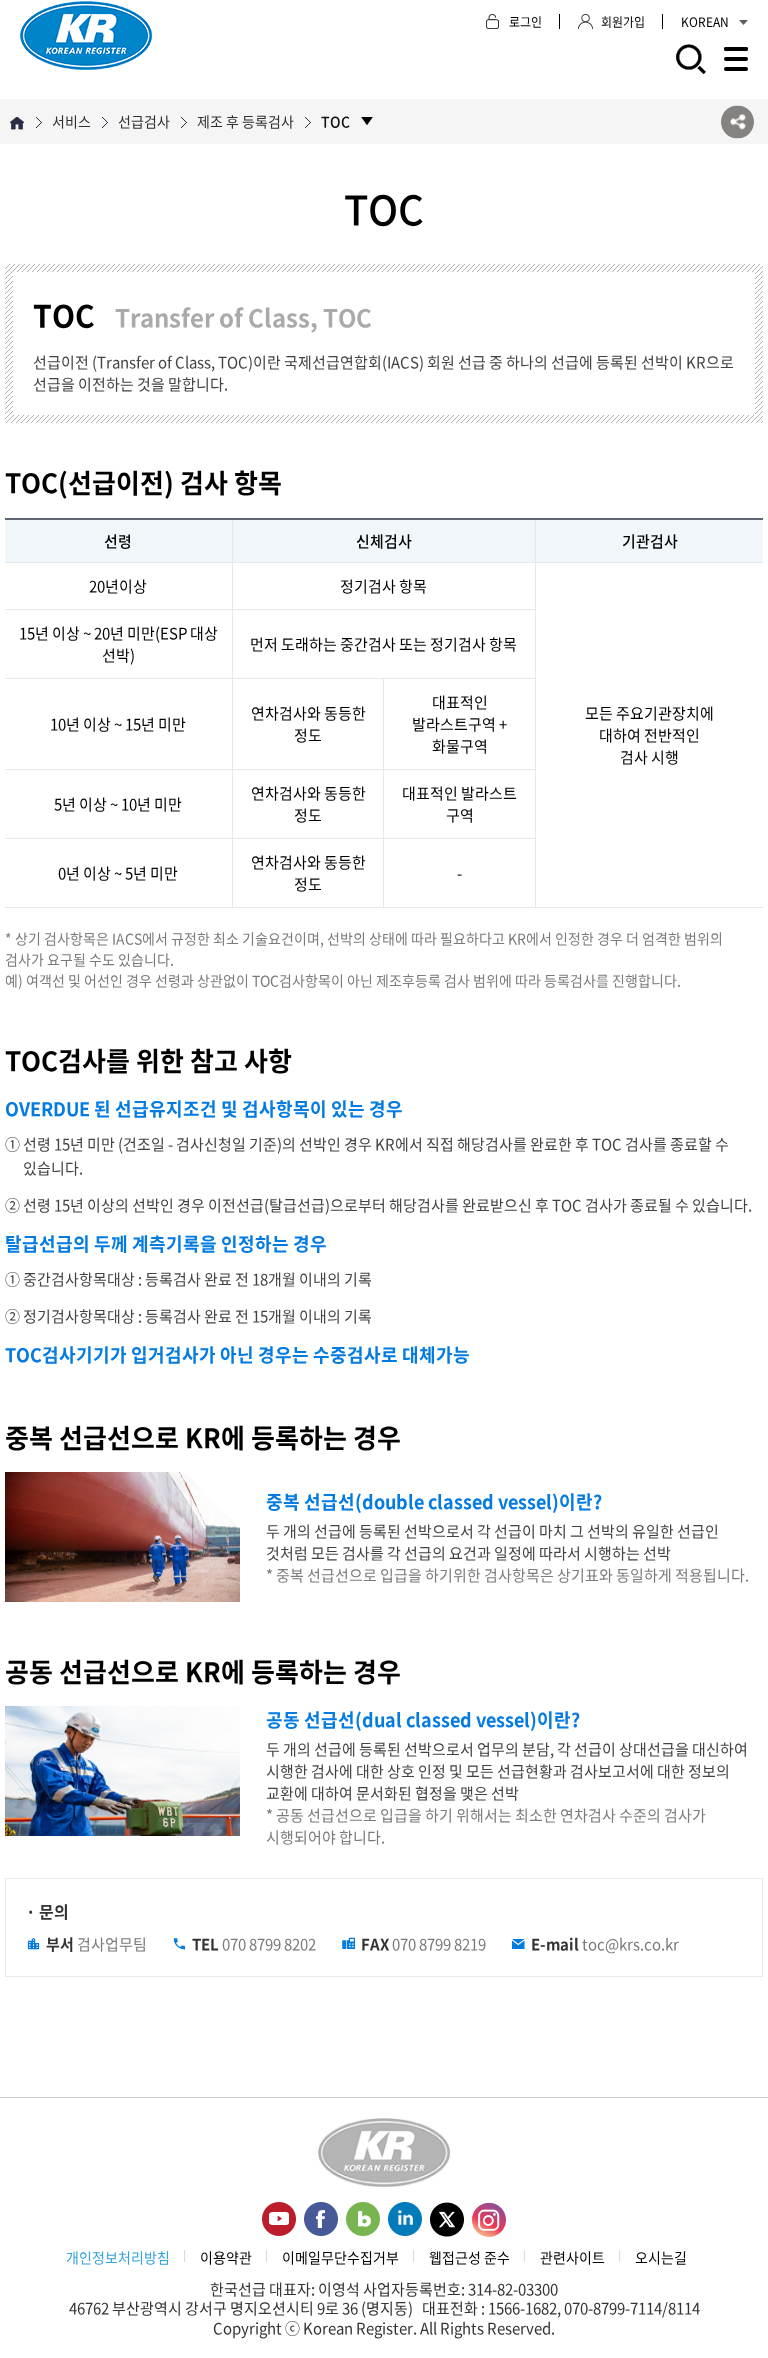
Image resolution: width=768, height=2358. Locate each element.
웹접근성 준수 (469, 2257)
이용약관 (226, 2257)
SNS (737, 121)
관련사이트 (572, 2257)
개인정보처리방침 (118, 2257)
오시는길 (661, 2257)
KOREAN (705, 22)
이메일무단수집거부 (340, 2257)
